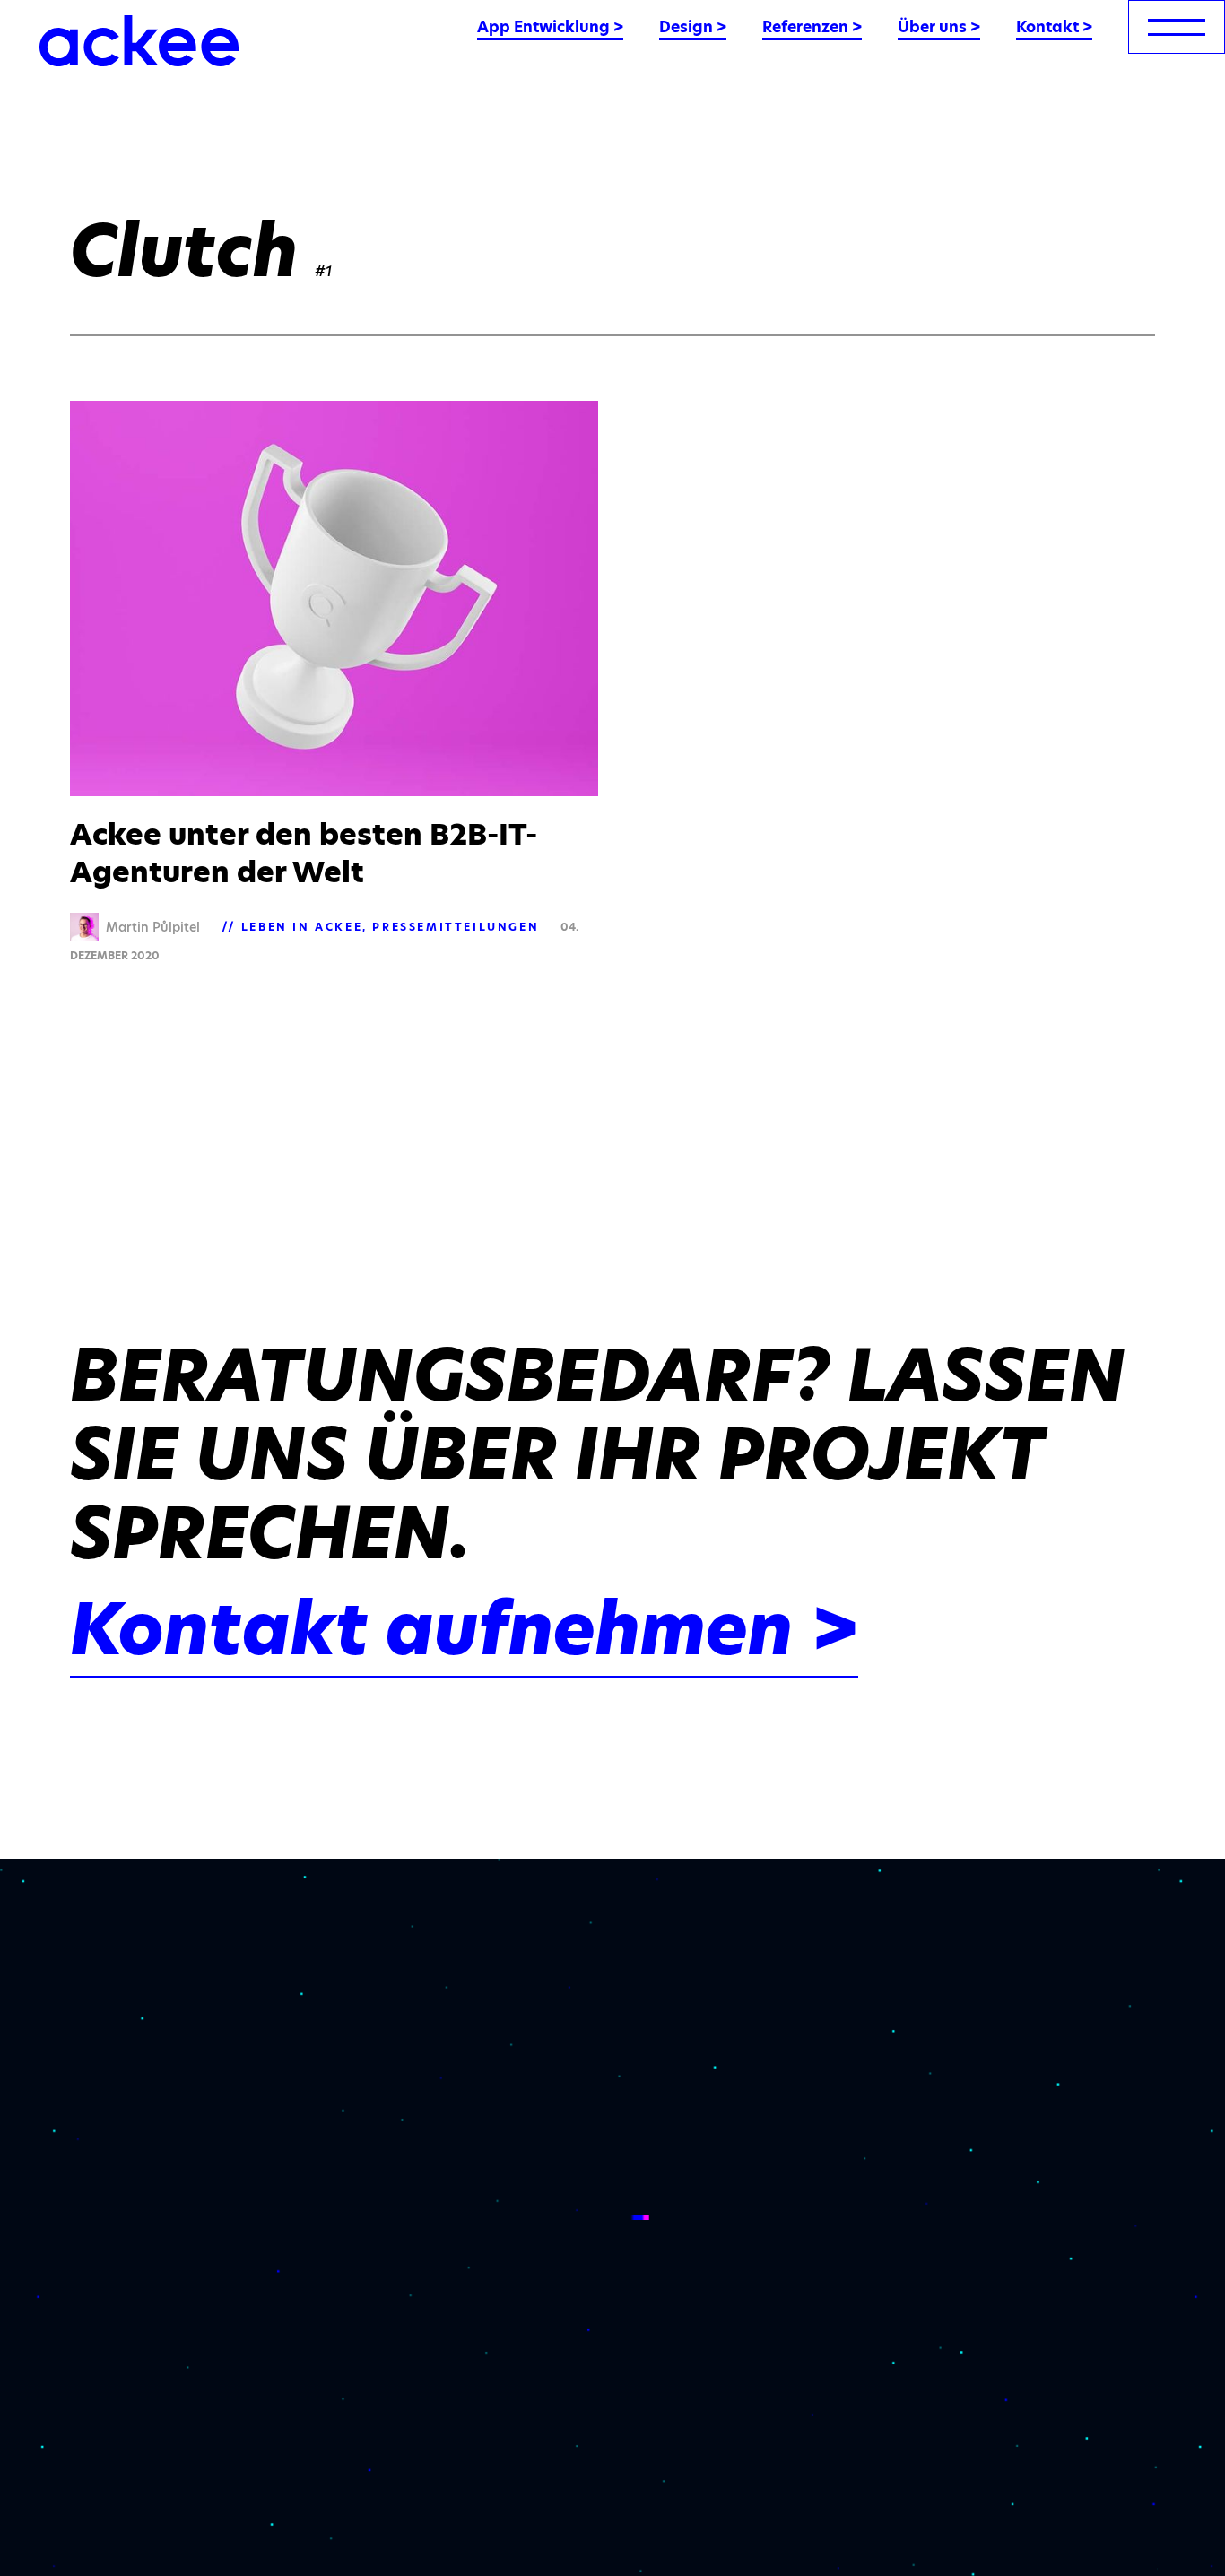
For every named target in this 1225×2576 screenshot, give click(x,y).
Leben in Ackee (302, 927)
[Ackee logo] (139, 41)
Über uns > (939, 27)
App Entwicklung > (550, 27)
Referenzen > (812, 27)
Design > (693, 27)
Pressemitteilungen (456, 927)
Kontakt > (1054, 27)
